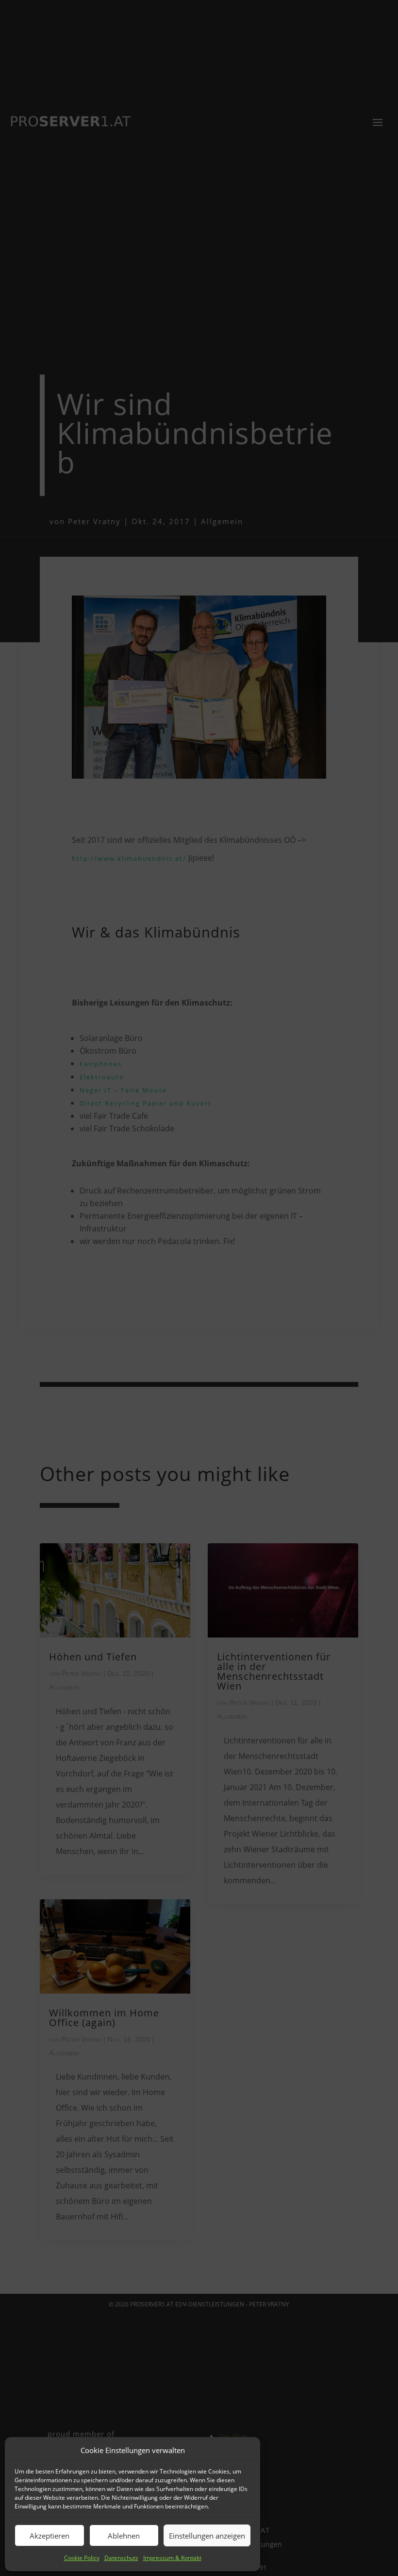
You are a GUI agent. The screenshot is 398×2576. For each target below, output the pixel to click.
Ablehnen (124, 2536)
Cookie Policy (82, 2558)
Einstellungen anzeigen (207, 2536)
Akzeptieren (50, 2536)
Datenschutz (121, 2558)
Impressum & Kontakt (172, 2558)
